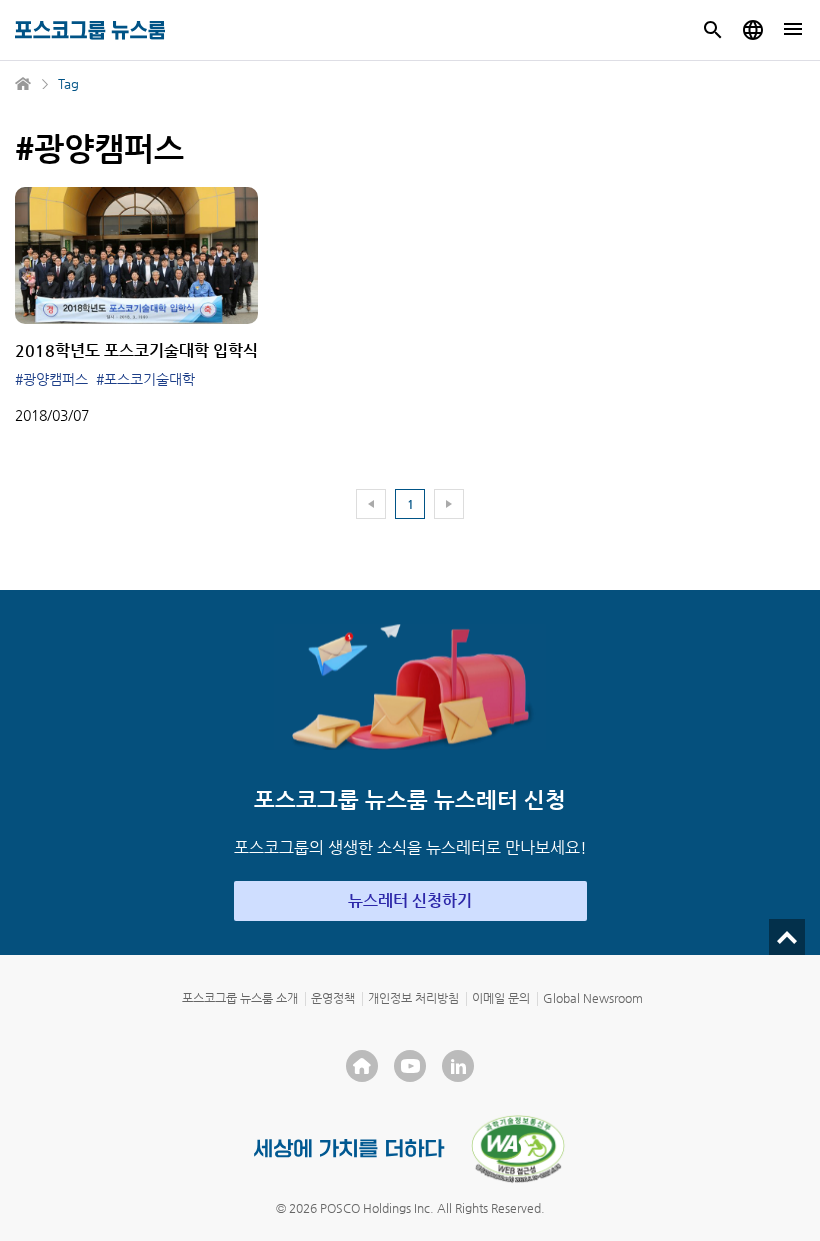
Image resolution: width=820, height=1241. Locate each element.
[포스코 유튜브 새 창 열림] (410, 1066)
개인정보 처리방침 (413, 998)
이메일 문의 (501, 998)
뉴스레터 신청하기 (410, 900)
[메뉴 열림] (793, 30)
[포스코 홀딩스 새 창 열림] (362, 1066)
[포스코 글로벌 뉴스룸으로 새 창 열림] (753, 30)
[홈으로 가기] (24, 84)
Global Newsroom (593, 998)
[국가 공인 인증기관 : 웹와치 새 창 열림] (518, 1149)
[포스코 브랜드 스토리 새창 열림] (349, 1148)
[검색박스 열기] (713, 30)
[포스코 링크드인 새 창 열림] (458, 1066)
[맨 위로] (787, 937)
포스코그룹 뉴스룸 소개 (240, 998)
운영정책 (333, 998)
